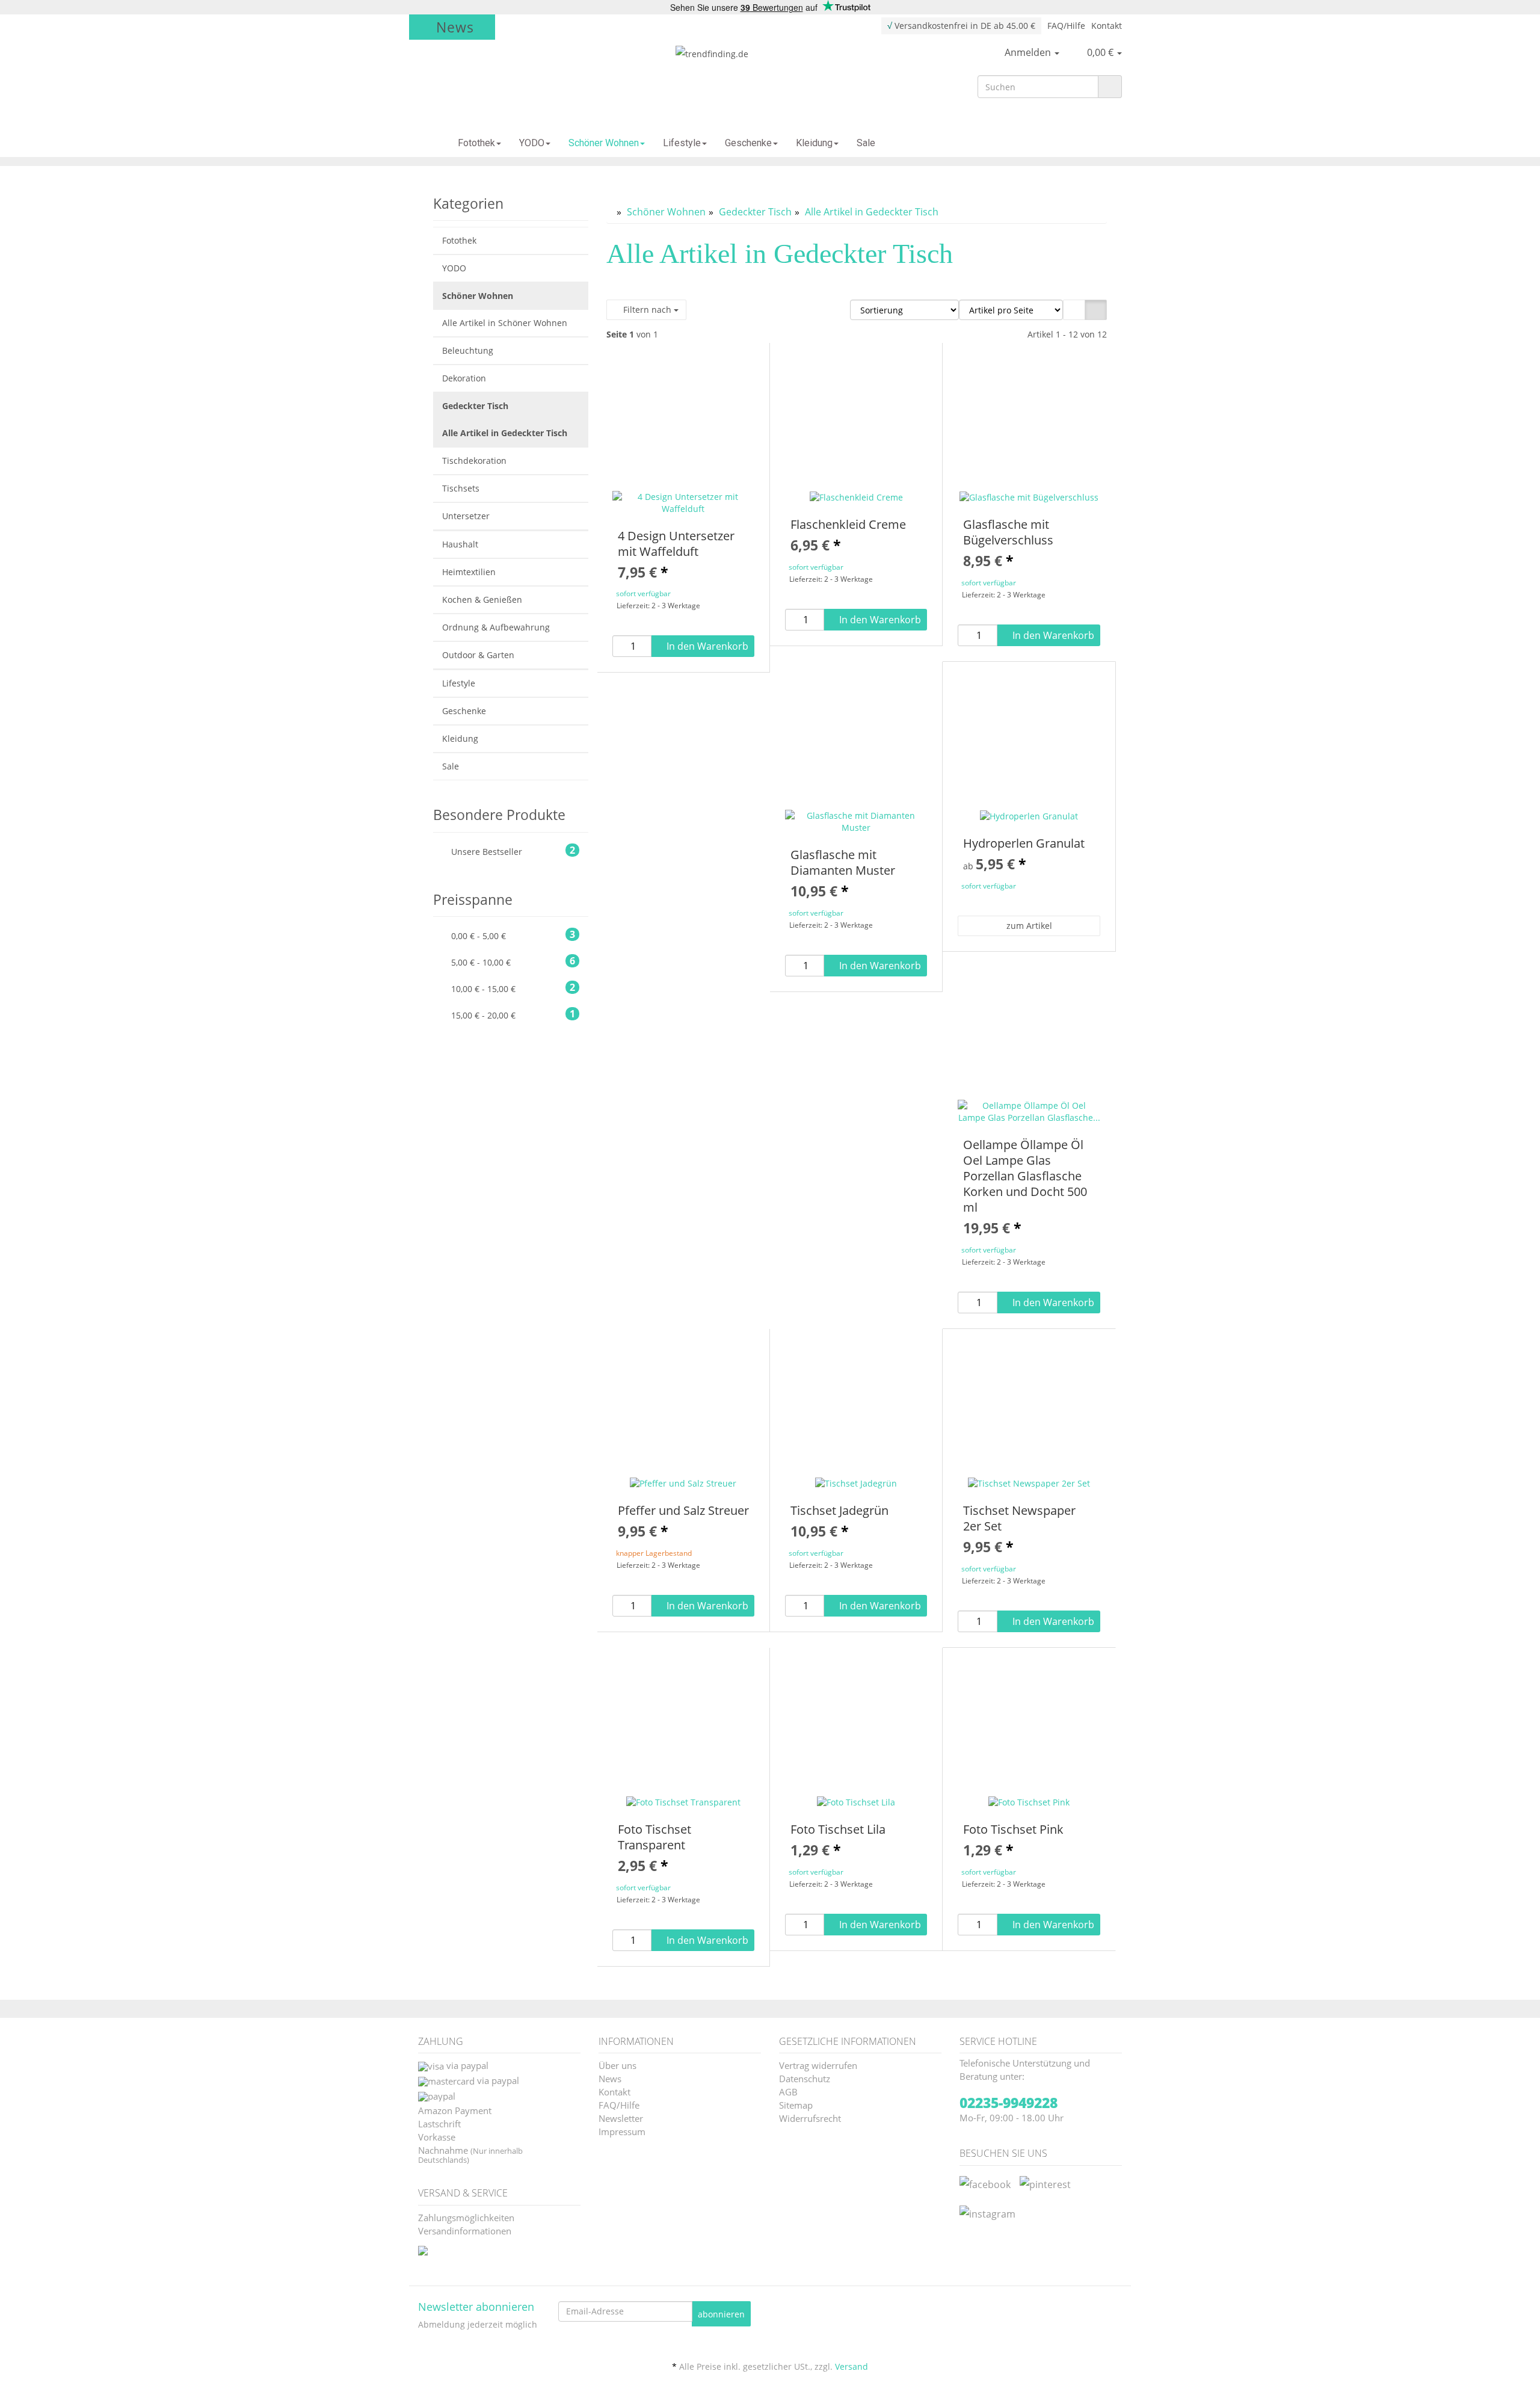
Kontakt (1107, 26)
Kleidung (814, 143)
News (455, 27)
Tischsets (461, 488)
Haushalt (460, 544)
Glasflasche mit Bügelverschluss (1008, 532)
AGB (788, 2091)
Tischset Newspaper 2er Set (1019, 1518)
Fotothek (476, 143)
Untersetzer (466, 516)
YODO (532, 143)
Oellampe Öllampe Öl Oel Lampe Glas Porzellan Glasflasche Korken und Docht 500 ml (1025, 1176)
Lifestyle (682, 143)
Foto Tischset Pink (1013, 1829)
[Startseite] (429, 143)
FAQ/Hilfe (1066, 26)
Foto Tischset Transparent (654, 1837)
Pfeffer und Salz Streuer (683, 1510)
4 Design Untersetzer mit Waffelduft (676, 544)
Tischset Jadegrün (839, 1510)
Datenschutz (805, 2078)
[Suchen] (1110, 87)
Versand (852, 2366)
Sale (866, 143)
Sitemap (796, 2104)
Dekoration (464, 378)
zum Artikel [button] (1029, 926)
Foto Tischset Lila (838, 1829)
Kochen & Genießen (482, 600)
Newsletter (621, 2117)
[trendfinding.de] (770, 76)
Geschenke (748, 143)
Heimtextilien (469, 572)
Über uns (618, 2064)
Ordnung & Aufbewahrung (496, 627)
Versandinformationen (465, 2230)
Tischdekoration (474, 461)
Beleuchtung (468, 350)
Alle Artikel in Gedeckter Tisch (505, 433)
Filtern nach (647, 310)
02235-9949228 (1009, 2103)
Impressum (622, 2131)
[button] (1074, 310)
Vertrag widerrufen (818, 2064)
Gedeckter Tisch (475, 406)
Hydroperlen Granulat (1024, 843)
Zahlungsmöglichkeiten (466, 2217)
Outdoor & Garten (478, 655)
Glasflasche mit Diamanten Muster (843, 862)
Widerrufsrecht (810, 2117)
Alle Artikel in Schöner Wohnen (505, 323)
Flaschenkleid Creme (848, 524)
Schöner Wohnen (604, 143)
